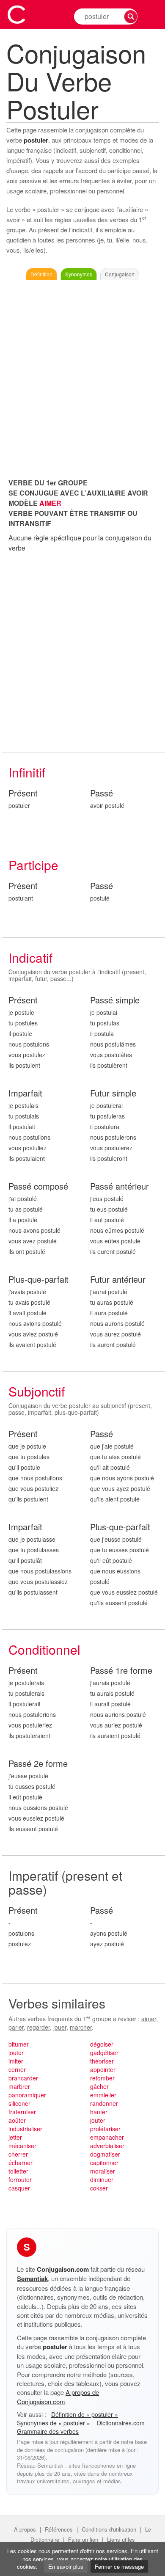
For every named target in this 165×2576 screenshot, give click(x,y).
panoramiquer (27, 2095)
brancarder (23, 2078)
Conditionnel (44, 1649)
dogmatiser (105, 2154)
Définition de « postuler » (85, 2414)
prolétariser (105, 2129)
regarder (38, 2027)
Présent (23, 793)
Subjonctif (37, 1391)
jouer (60, 2027)
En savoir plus (66, 2566)
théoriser (102, 2061)
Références (59, 2529)
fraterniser (22, 2112)
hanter (99, 2112)
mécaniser (22, 2146)
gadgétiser (104, 2053)
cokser (99, 2188)
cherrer (18, 2154)
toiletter (18, 2171)
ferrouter (20, 2179)
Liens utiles (121, 2539)
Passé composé (38, 1186)
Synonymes (79, 274)
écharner (21, 2163)
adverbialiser (107, 2146)
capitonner (104, 2163)
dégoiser (102, 2044)
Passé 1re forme (121, 1671)
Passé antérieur (120, 1186)
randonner (104, 2103)
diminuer (102, 2179)
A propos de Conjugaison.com (58, 2397)
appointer (103, 2069)
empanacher (107, 2137)
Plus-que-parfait (38, 1280)
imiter (16, 2061)
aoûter (17, 2120)
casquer (19, 2188)
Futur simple (113, 1093)
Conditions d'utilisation (109, 2529)
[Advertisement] (82, 378)
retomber (102, 2078)
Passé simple (115, 1000)
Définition (41, 274)
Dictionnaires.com (121, 2423)
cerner (17, 2069)
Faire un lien (83, 2539)
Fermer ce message (119, 2566)
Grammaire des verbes (48, 2431)
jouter (16, 2053)
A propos (25, 2529)
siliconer (19, 2103)
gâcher (99, 2086)
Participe (33, 865)
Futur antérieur (118, 1280)
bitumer (19, 2044)
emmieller (103, 2095)
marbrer (19, 2086)
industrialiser (25, 2129)
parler (16, 2027)
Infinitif (27, 772)
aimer (149, 2019)
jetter (15, 2137)
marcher (81, 2027)
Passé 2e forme (38, 1764)
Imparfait (25, 1093)
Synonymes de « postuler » (54, 2423)
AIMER (50, 503)
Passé (102, 793)
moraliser (103, 2171)
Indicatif (30, 957)
